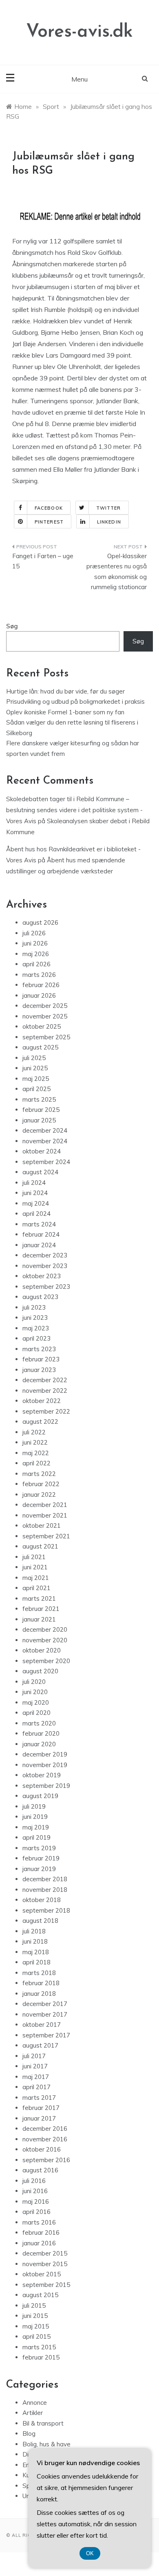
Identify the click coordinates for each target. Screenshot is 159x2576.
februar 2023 (41, 1359)
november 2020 (45, 1640)
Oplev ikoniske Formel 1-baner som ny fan (65, 712)
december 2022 (45, 1380)
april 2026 (36, 964)
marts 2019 (39, 1848)
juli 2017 (34, 2056)
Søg (12, 626)
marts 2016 (39, 2222)
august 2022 (40, 1422)
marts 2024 (39, 1224)
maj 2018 (36, 1952)
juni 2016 (35, 2191)
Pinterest (49, 522)
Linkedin (109, 522)
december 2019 (45, 1754)
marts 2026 (39, 975)
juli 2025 (34, 1058)
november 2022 (45, 1391)
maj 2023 (36, 1328)
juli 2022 (34, 1432)
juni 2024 (35, 1193)
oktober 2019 (42, 1775)
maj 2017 (36, 2077)
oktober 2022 (42, 1401)
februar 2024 (41, 1234)
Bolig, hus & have (46, 2444)
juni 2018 (35, 1941)
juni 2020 (35, 1692)
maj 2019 (36, 1827)
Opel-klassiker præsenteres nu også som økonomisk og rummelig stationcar (117, 572)
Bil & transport (43, 2423)
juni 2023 (35, 1318)
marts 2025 (39, 1099)
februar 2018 (41, 1983)
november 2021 (45, 1515)
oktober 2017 (42, 2025)
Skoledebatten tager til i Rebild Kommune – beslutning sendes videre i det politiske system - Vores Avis (74, 810)
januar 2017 (39, 2118)
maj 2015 (36, 2326)
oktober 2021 (42, 1525)
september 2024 (46, 1162)
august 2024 (40, 1172)
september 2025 (46, 1037)
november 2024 (45, 1141)
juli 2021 (34, 1557)
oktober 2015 (42, 2274)
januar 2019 (39, 1869)
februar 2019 (41, 1858)
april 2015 (36, 2336)
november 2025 (45, 1016)
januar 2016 (39, 2243)
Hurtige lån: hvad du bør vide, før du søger (65, 691)
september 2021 (46, 1536)
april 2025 (36, 1089)
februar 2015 (41, 2357)
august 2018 (40, 1921)
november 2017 (45, 2014)
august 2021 (40, 1546)
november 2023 (45, 1266)
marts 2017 (39, 2098)
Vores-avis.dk (79, 32)
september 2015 (46, 2285)
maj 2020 (36, 1702)
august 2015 (40, 2295)
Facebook (49, 508)
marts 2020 (39, 1723)
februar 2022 (41, 1484)
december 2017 (45, 2004)
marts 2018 (39, 1973)
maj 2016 (36, 2202)
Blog (29, 2434)
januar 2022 (39, 1495)
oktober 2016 (42, 2149)
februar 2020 (41, 1733)
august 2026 (40, 922)
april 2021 (36, 1588)
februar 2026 (41, 985)
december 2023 (45, 1255)
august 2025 (40, 1047)
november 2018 (45, 1890)
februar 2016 (41, 2232)
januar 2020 (39, 1744)
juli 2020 (34, 1682)
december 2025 (45, 1006)
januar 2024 (39, 1245)
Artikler (33, 2413)
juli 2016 (34, 2181)
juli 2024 (34, 1183)
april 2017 (36, 2087)
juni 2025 (35, 1068)
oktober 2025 (42, 1026)
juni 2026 (35, 943)
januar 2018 (39, 1994)
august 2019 (40, 1796)
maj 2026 (36, 954)
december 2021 (45, 1505)
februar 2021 (41, 1609)
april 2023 (36, 1338)
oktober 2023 (42, 1276)
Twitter (109, 508)
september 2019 (46, 1786)
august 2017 (40, 2045)
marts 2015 (39, 2347)
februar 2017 (41, 2108)
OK (90, 2553)
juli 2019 (34, 1806)
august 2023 (40, 1297)
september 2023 (46, 1287)
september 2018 (46, 1910)
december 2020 (45, 1629)
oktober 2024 (42, 1151)
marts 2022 (39, 1474)
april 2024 (36, 1214)
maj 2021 (36, 1578)
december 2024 (45, 1130)
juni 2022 (35, 1442)
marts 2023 (39, 1349)
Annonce (35, 2403)
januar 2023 (39, 1370)
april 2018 (36, 1962)
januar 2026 (39, 995)
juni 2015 (35, 2316)
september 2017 (46, 2035)
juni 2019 (35, 1817)
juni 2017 (35, 2066)
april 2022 (36, 1463)
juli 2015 (34, 2305)
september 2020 (46, 1661)
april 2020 (36, 1713)
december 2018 (45, 1879)
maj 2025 (36, 1079)
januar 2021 (39, 1619)
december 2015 (45, 2253)
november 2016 (45, 2139)
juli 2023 (34, 1307)
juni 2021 (35, 1567)
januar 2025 (39, 1120)
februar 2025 (41, 1110)
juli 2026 (34, 933)
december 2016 (45, 2129)
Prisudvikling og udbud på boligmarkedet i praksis (75, 701)
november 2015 (45, 2264)
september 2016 (46, 2160)
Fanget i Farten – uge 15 (43, 561)
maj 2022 (36, 1453)
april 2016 (36, 2212)
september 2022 (46, 1411)
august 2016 (40, 2170)
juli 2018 (34, 1931)
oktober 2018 (42, 1900)
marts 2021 (39, 1598)
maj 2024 (36, 1203)
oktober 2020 (42, 1650)
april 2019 (36, 1837)
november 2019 (45, 1765)
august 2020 (40, 1671)
